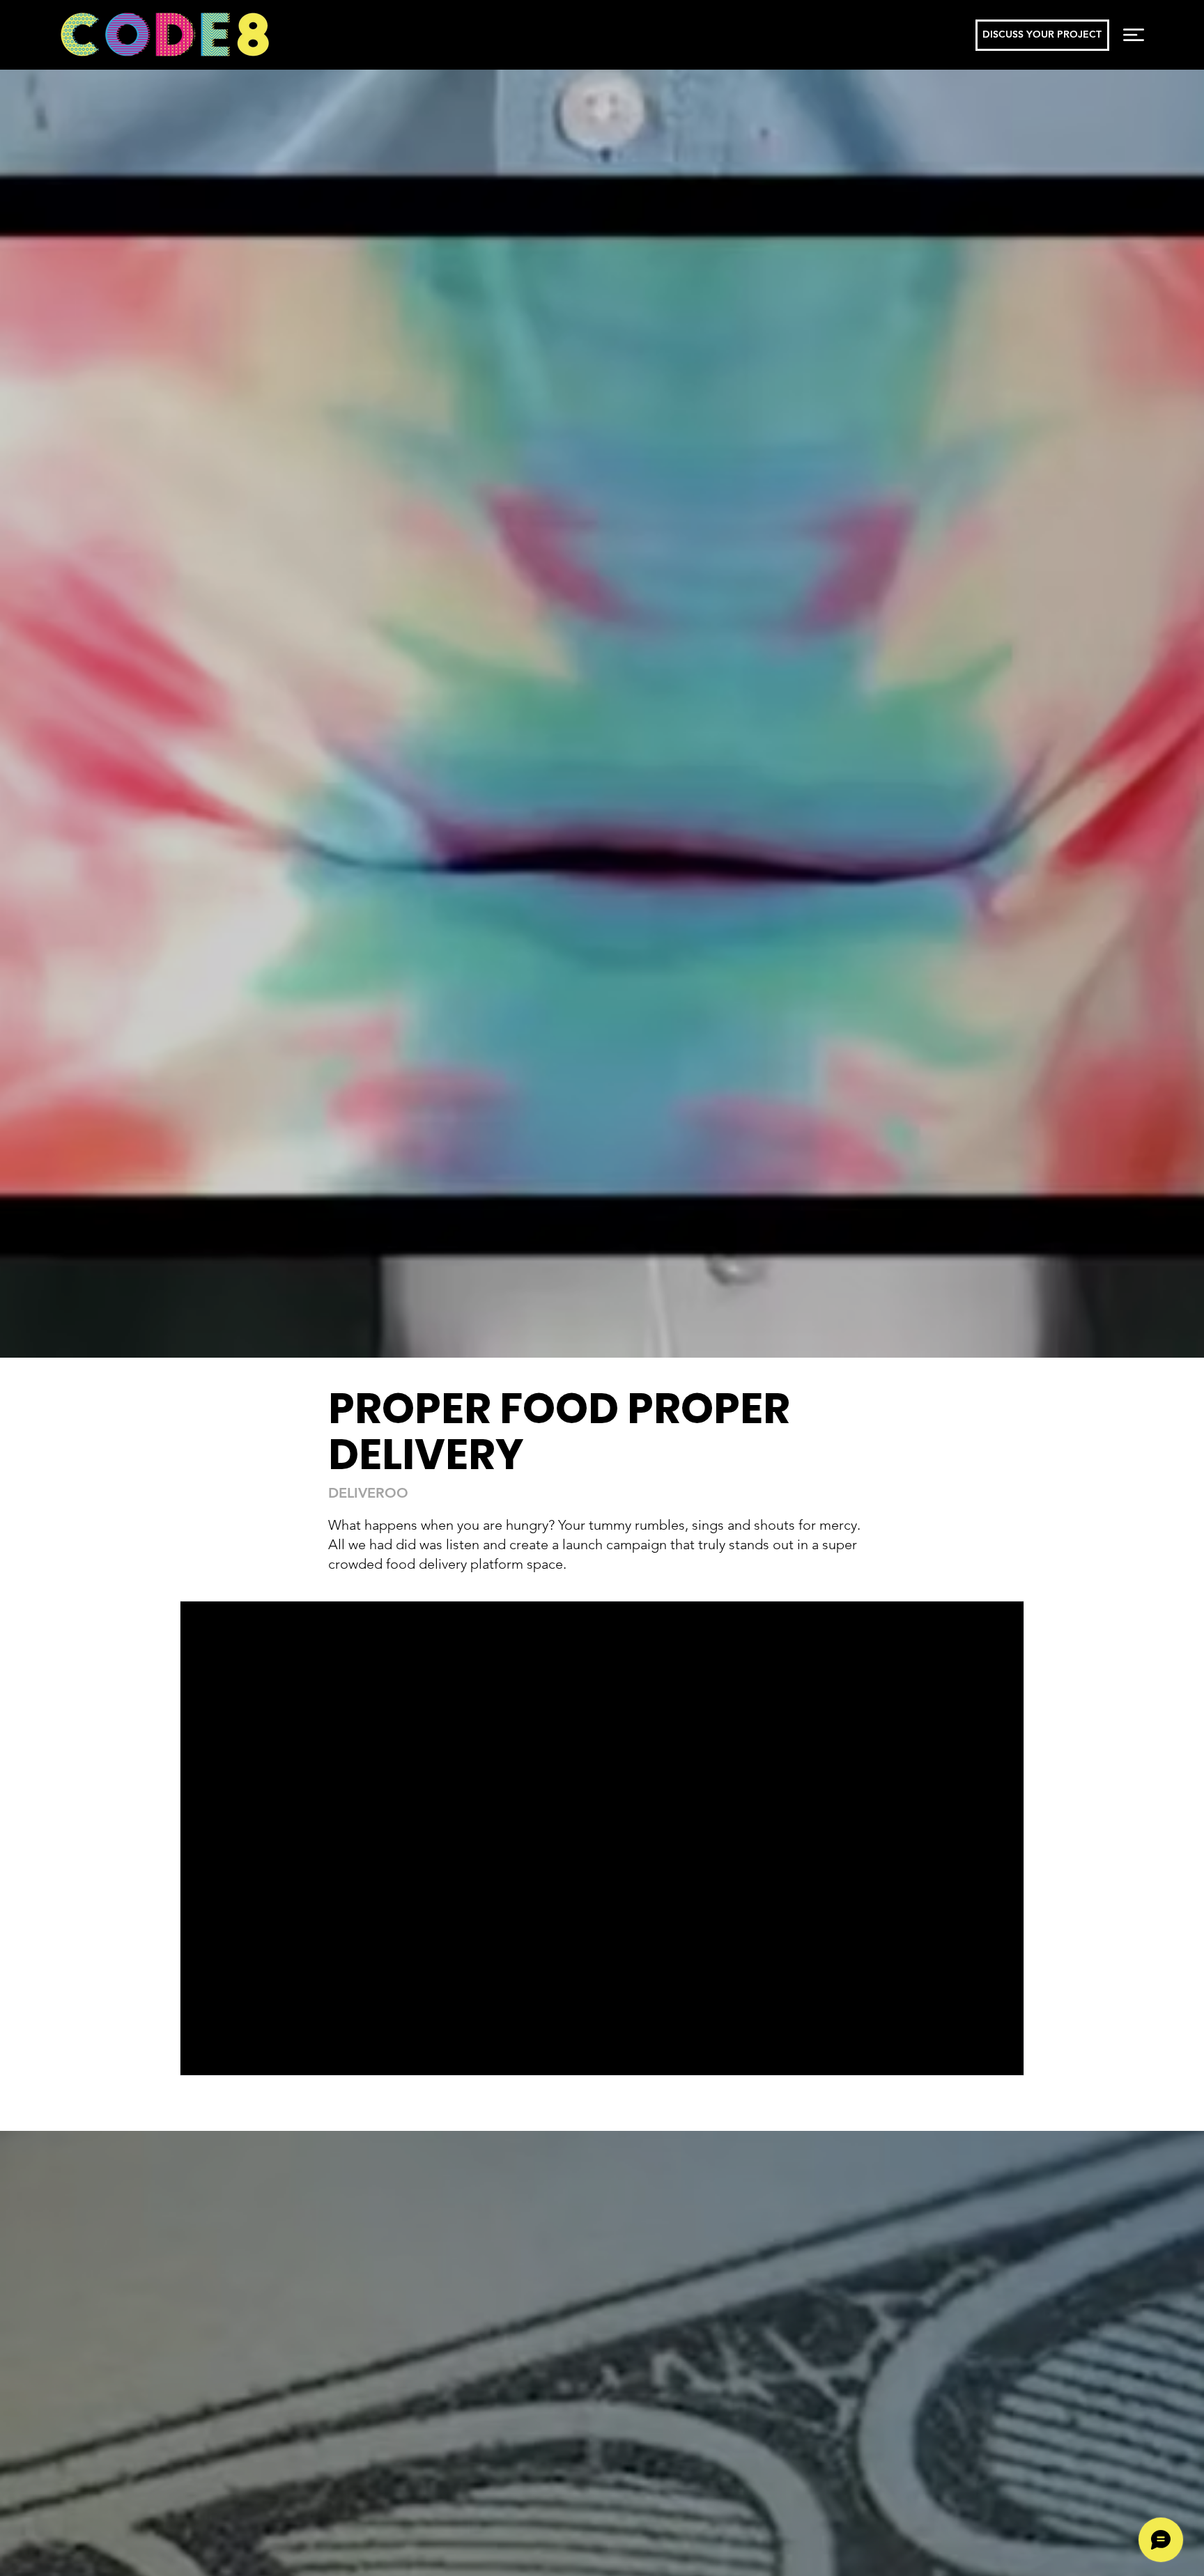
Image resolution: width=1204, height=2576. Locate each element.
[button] (1134, 35)
